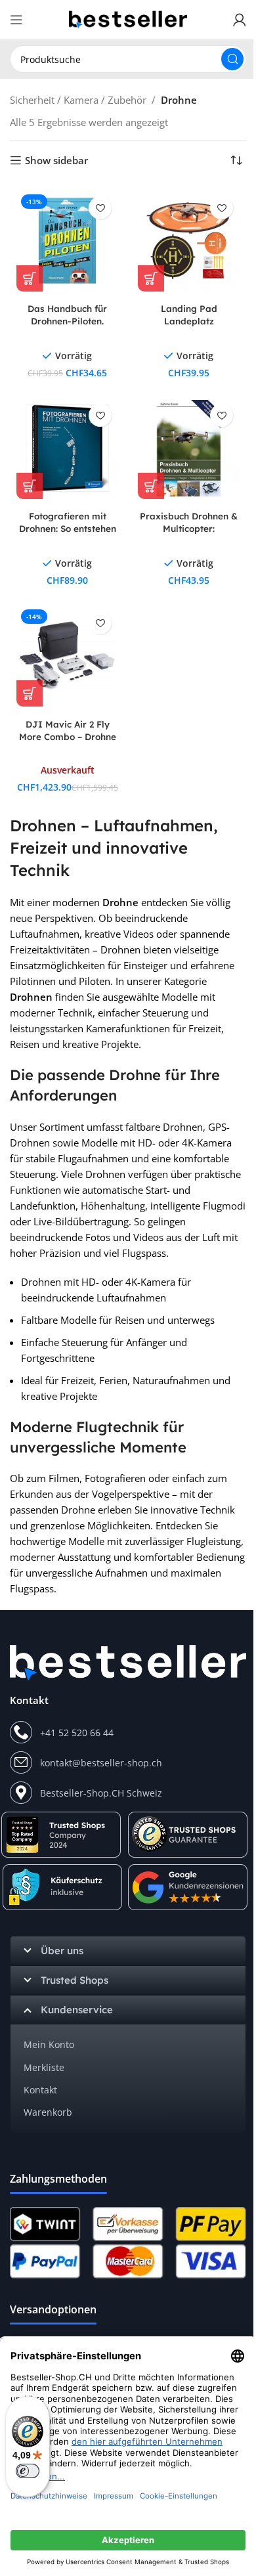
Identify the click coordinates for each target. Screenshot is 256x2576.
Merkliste (44, 2067)
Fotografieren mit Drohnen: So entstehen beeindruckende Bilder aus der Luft (68, 535)
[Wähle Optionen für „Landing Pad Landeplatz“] (151, 278)
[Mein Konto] (240, 20)
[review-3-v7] (189, 1887)
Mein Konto (49, 2044)
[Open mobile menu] (16, 20)
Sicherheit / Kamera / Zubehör (78, 100)
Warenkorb (48, 2112)
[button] (30, 278)
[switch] (28, 2471)
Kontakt (40, 2090)
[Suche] (232, 59)
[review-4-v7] (188, 1835)
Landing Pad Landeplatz (189, 315)
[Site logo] (128, 18)
